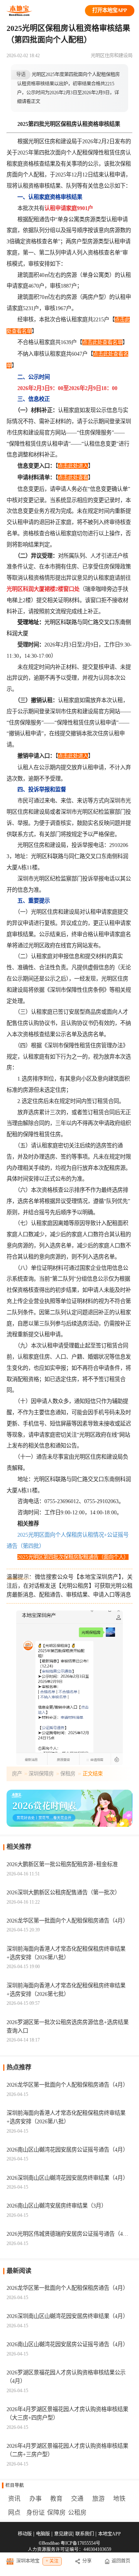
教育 (56, 2499)
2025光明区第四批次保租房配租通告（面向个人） (73, 1557)
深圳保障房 (41, 1774)
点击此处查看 (73, 478)
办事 (36, 2499)
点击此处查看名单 (102, 342)
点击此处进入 (73, 466)
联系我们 (85, 2534)
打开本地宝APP (110, 10)
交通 (77, 2499)
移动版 (25, 2534)
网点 (14, 2512)
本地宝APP (109, 2534)
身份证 (36, 2512)
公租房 (77, 2512)
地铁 (119, 2499)
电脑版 (43, 2534)
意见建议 (63, 2534)
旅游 (98, 2499)
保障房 (56, 2512)
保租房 (68, 1774)
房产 (17, 1774)
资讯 (14, 2499)
